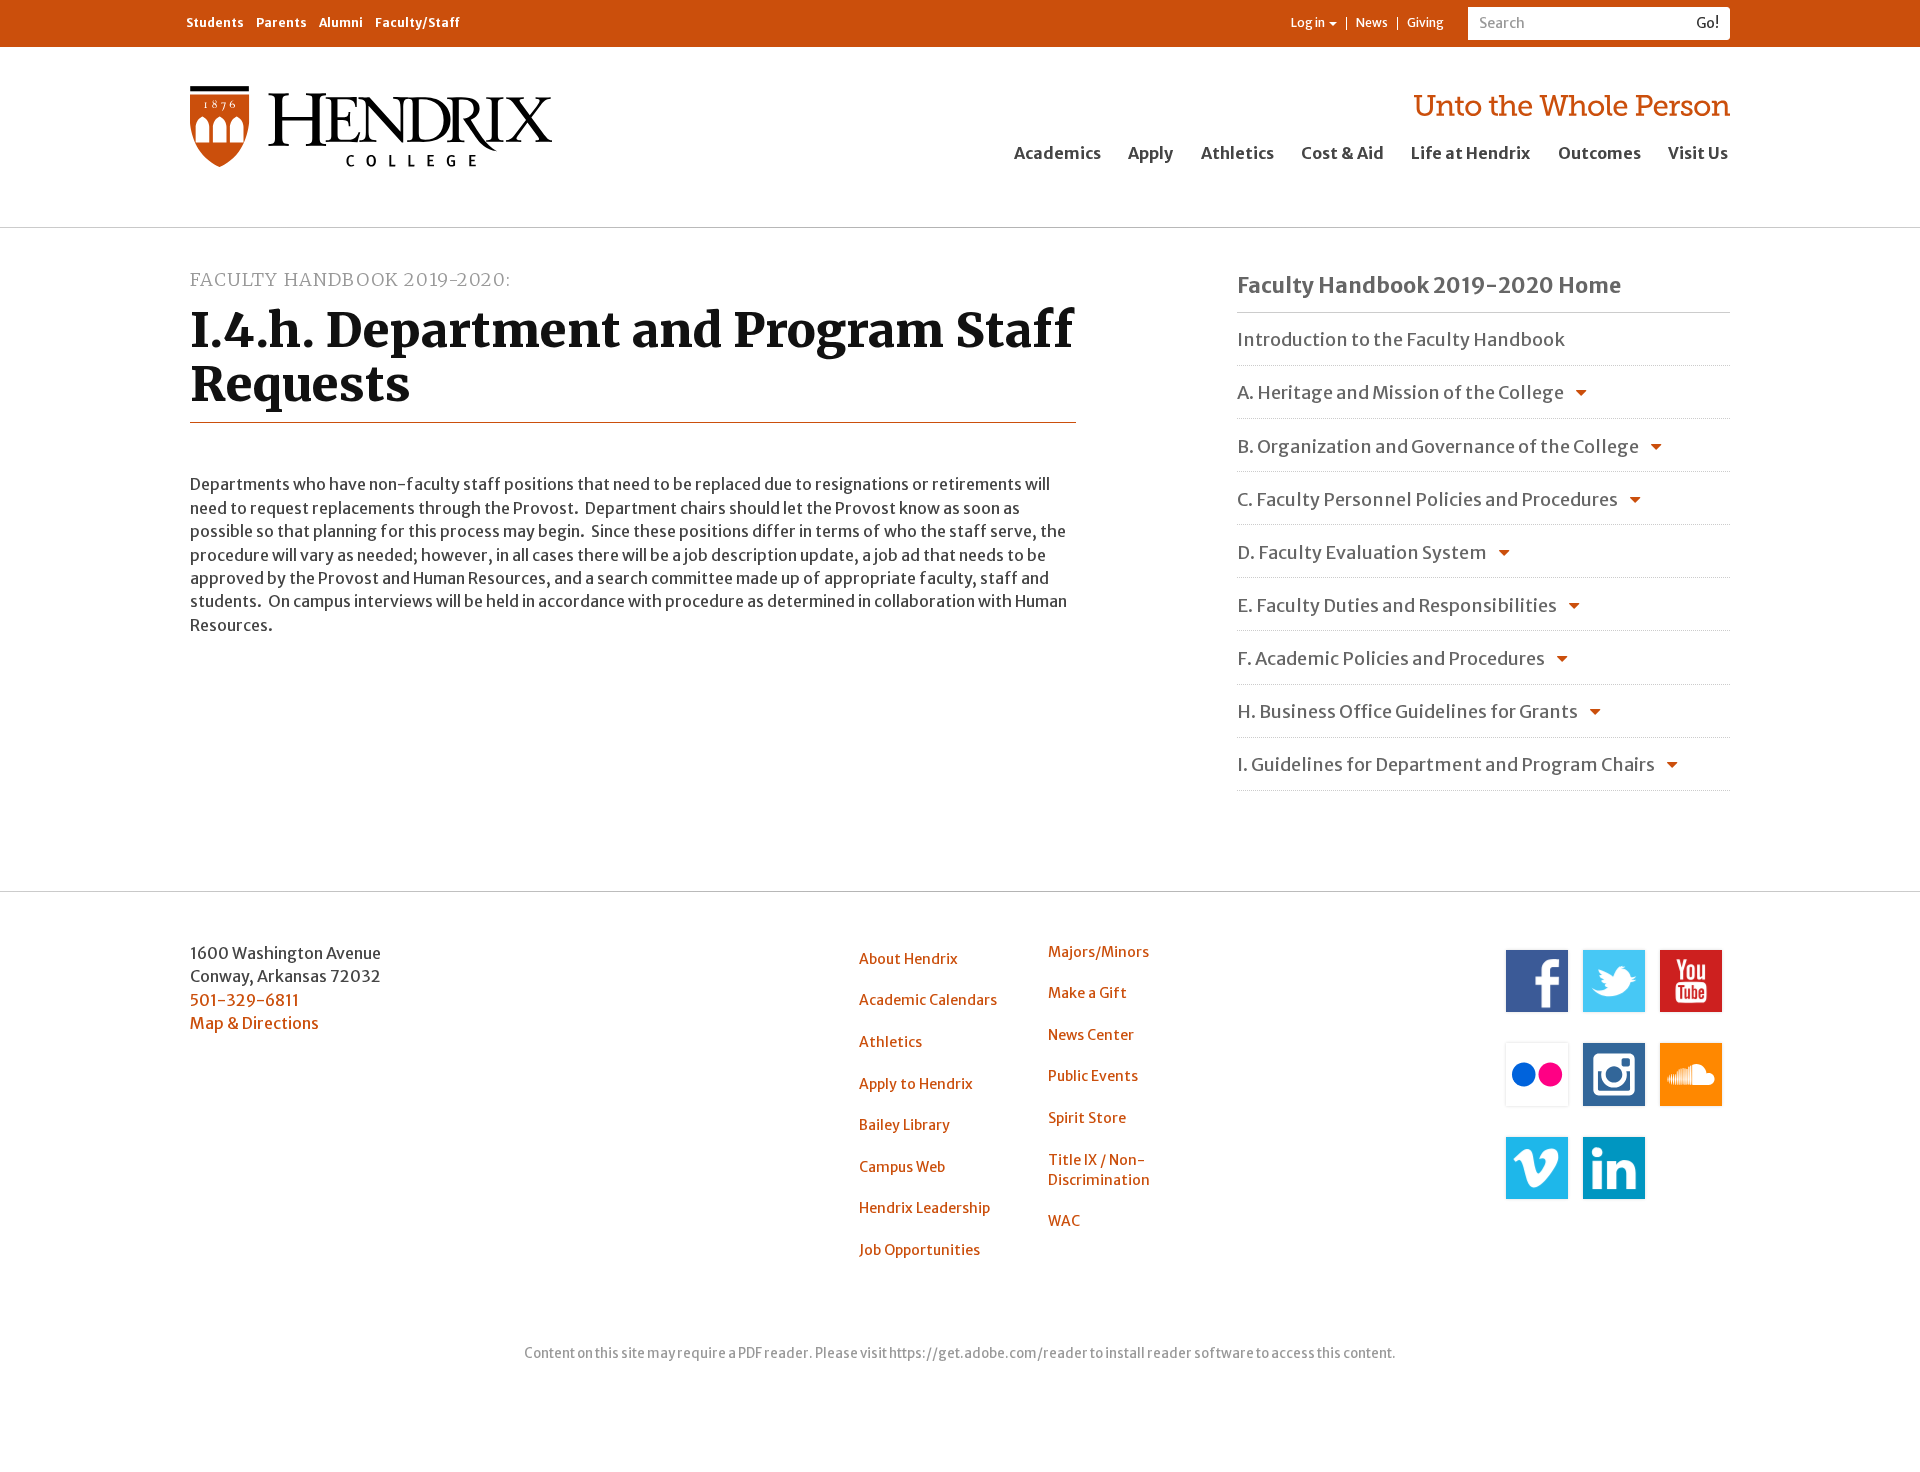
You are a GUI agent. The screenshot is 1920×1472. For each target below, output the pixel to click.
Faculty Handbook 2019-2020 (348, 279)
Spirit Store (1087, 1118)
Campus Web (902, 1167)
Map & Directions (254, 1023)
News (1372, 22)
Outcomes (1599, 153)
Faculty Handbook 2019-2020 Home (1429, 285)
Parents (281, 22)
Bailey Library (904, 1125)
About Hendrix (908, 959)
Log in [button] (1309, 22)
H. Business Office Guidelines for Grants (1407, 711)
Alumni (341, 22)
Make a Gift (1087, 993)
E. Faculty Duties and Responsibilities (1397, 605)
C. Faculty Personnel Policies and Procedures (1427, 499)
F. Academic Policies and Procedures (1391, 658)
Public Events (1093, 1076)
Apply (1150, 153)
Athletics (1237, 153)
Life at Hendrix (1470, 153)
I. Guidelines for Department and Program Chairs (1446, 764)
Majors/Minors (1098, 952)
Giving (1425, 22)
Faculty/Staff (417, 22)
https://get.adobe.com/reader (988, 1353)
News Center (1091, 1035)
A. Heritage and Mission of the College (1400, 392)
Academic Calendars (928, 1000)
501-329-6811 (244, 1000)
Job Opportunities (919, 1250)
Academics (1057, 153)
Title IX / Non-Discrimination (1099, 1170)
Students (215, 22)
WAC (1064, 1221)
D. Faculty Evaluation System (1362, 552)
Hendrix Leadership (924, 1208)
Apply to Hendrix (916, 1084)
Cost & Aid (1342, 153)
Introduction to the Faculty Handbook (1401, 339)
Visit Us (1698, 153)
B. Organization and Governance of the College (1438, 446)
